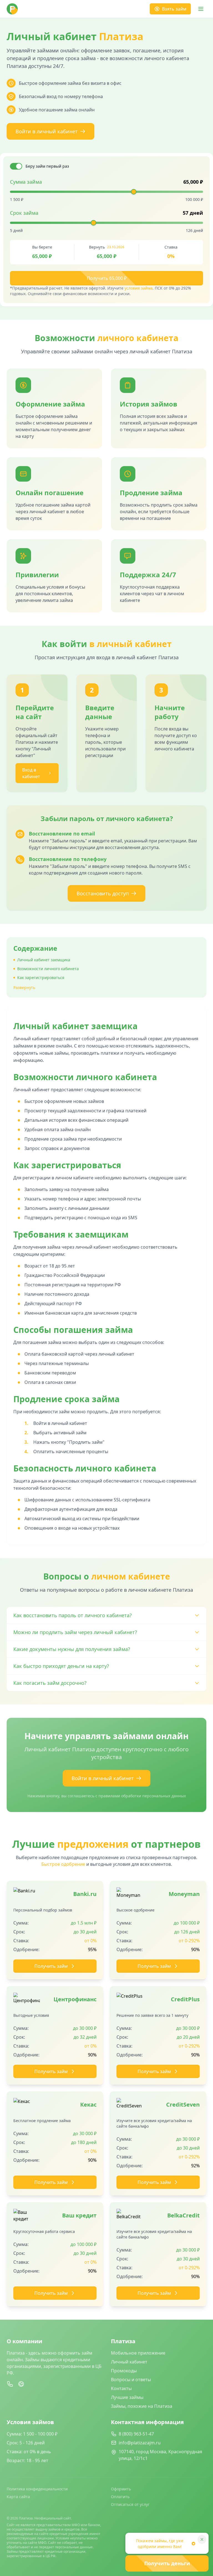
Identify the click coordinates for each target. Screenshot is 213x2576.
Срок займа (24, 213)
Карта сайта (18, 2497)
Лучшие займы (127, 2397)
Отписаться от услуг (130, 2504)
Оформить (121, 2489)
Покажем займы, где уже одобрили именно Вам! (160, 2544)
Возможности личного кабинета (48, 969)
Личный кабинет (129, 2362)
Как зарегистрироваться (41, 977)
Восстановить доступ (103, 893)
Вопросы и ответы (131, 2380)
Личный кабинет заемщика (44, 960)
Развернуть (24, 987)
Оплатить (120, 2497)
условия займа (139, 288)
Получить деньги (167, 2563)
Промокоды (124, 2371)
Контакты (121, 2388)
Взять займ (174, 9)
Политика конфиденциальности (37, 2489)
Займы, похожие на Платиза (142, 2406)
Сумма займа (26, 182)
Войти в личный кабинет (47, 131)
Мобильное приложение (138, 2353)
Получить (107, 278)
